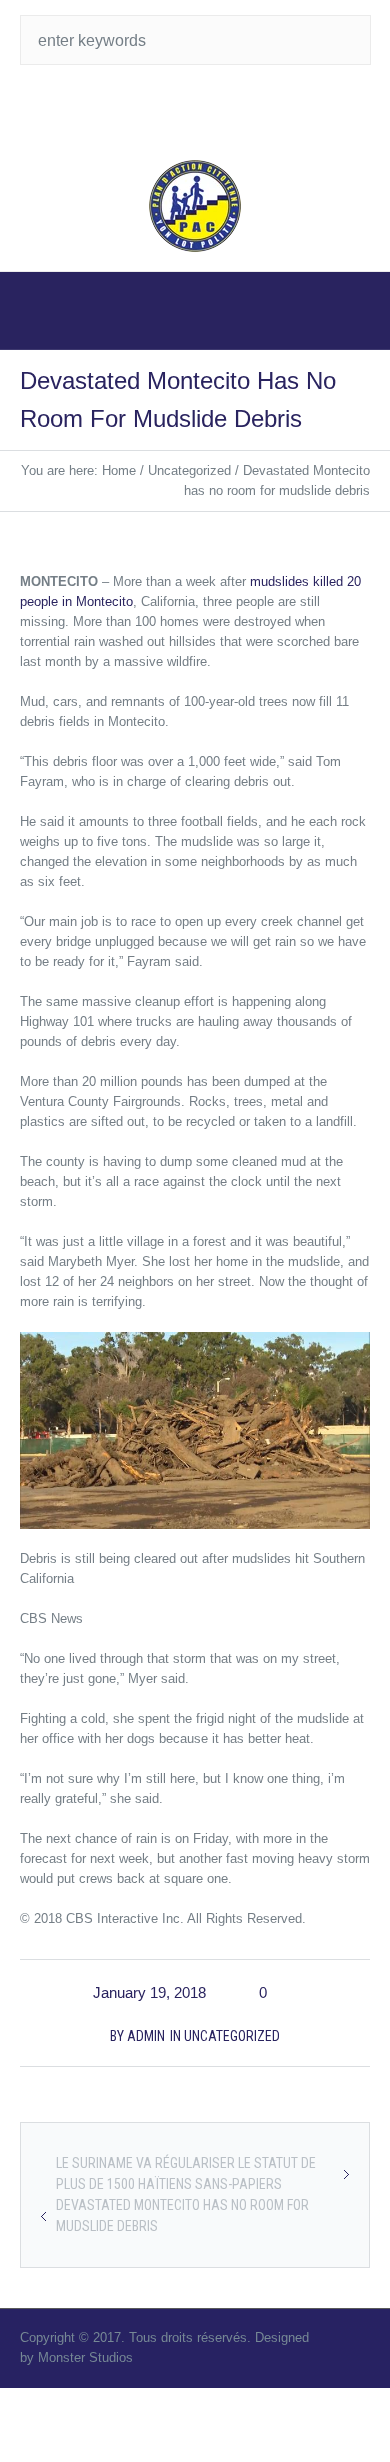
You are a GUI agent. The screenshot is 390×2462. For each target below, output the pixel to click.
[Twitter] (175, 110)
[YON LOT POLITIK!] (195, 206)
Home (119, 470)
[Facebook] (215, 110)
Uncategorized (189, 470)
